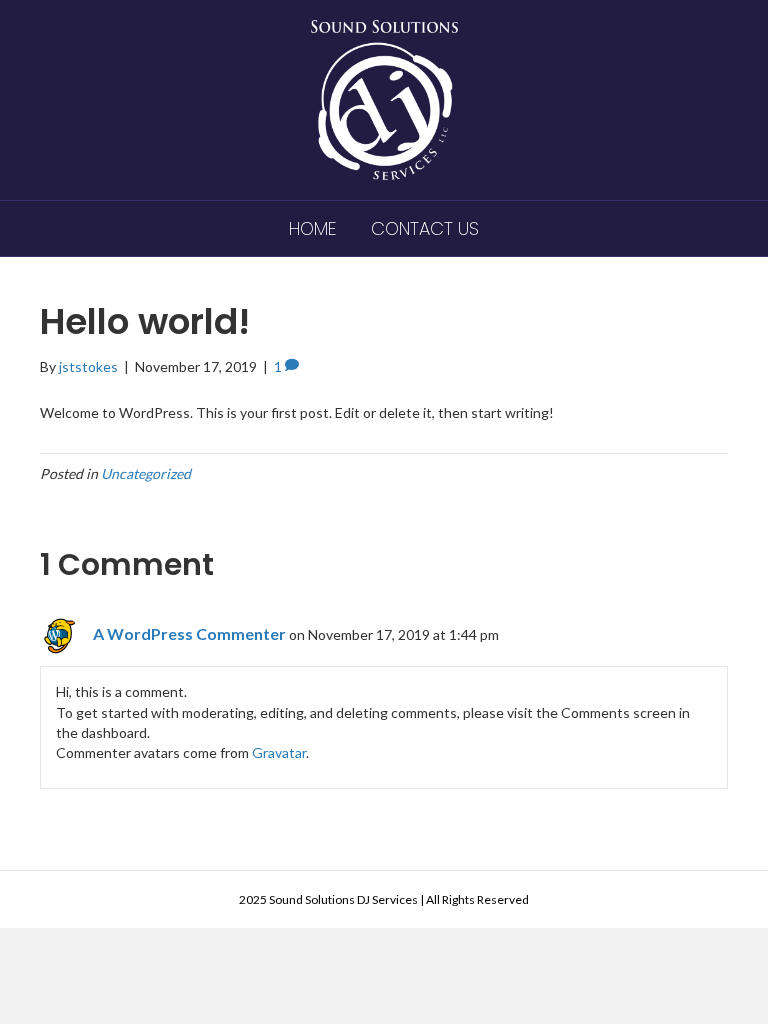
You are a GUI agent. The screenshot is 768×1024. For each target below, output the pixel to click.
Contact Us (425, 228)
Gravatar (279, 752)
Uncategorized (146, 473)
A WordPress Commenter (189, 633)
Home (312, 228)
